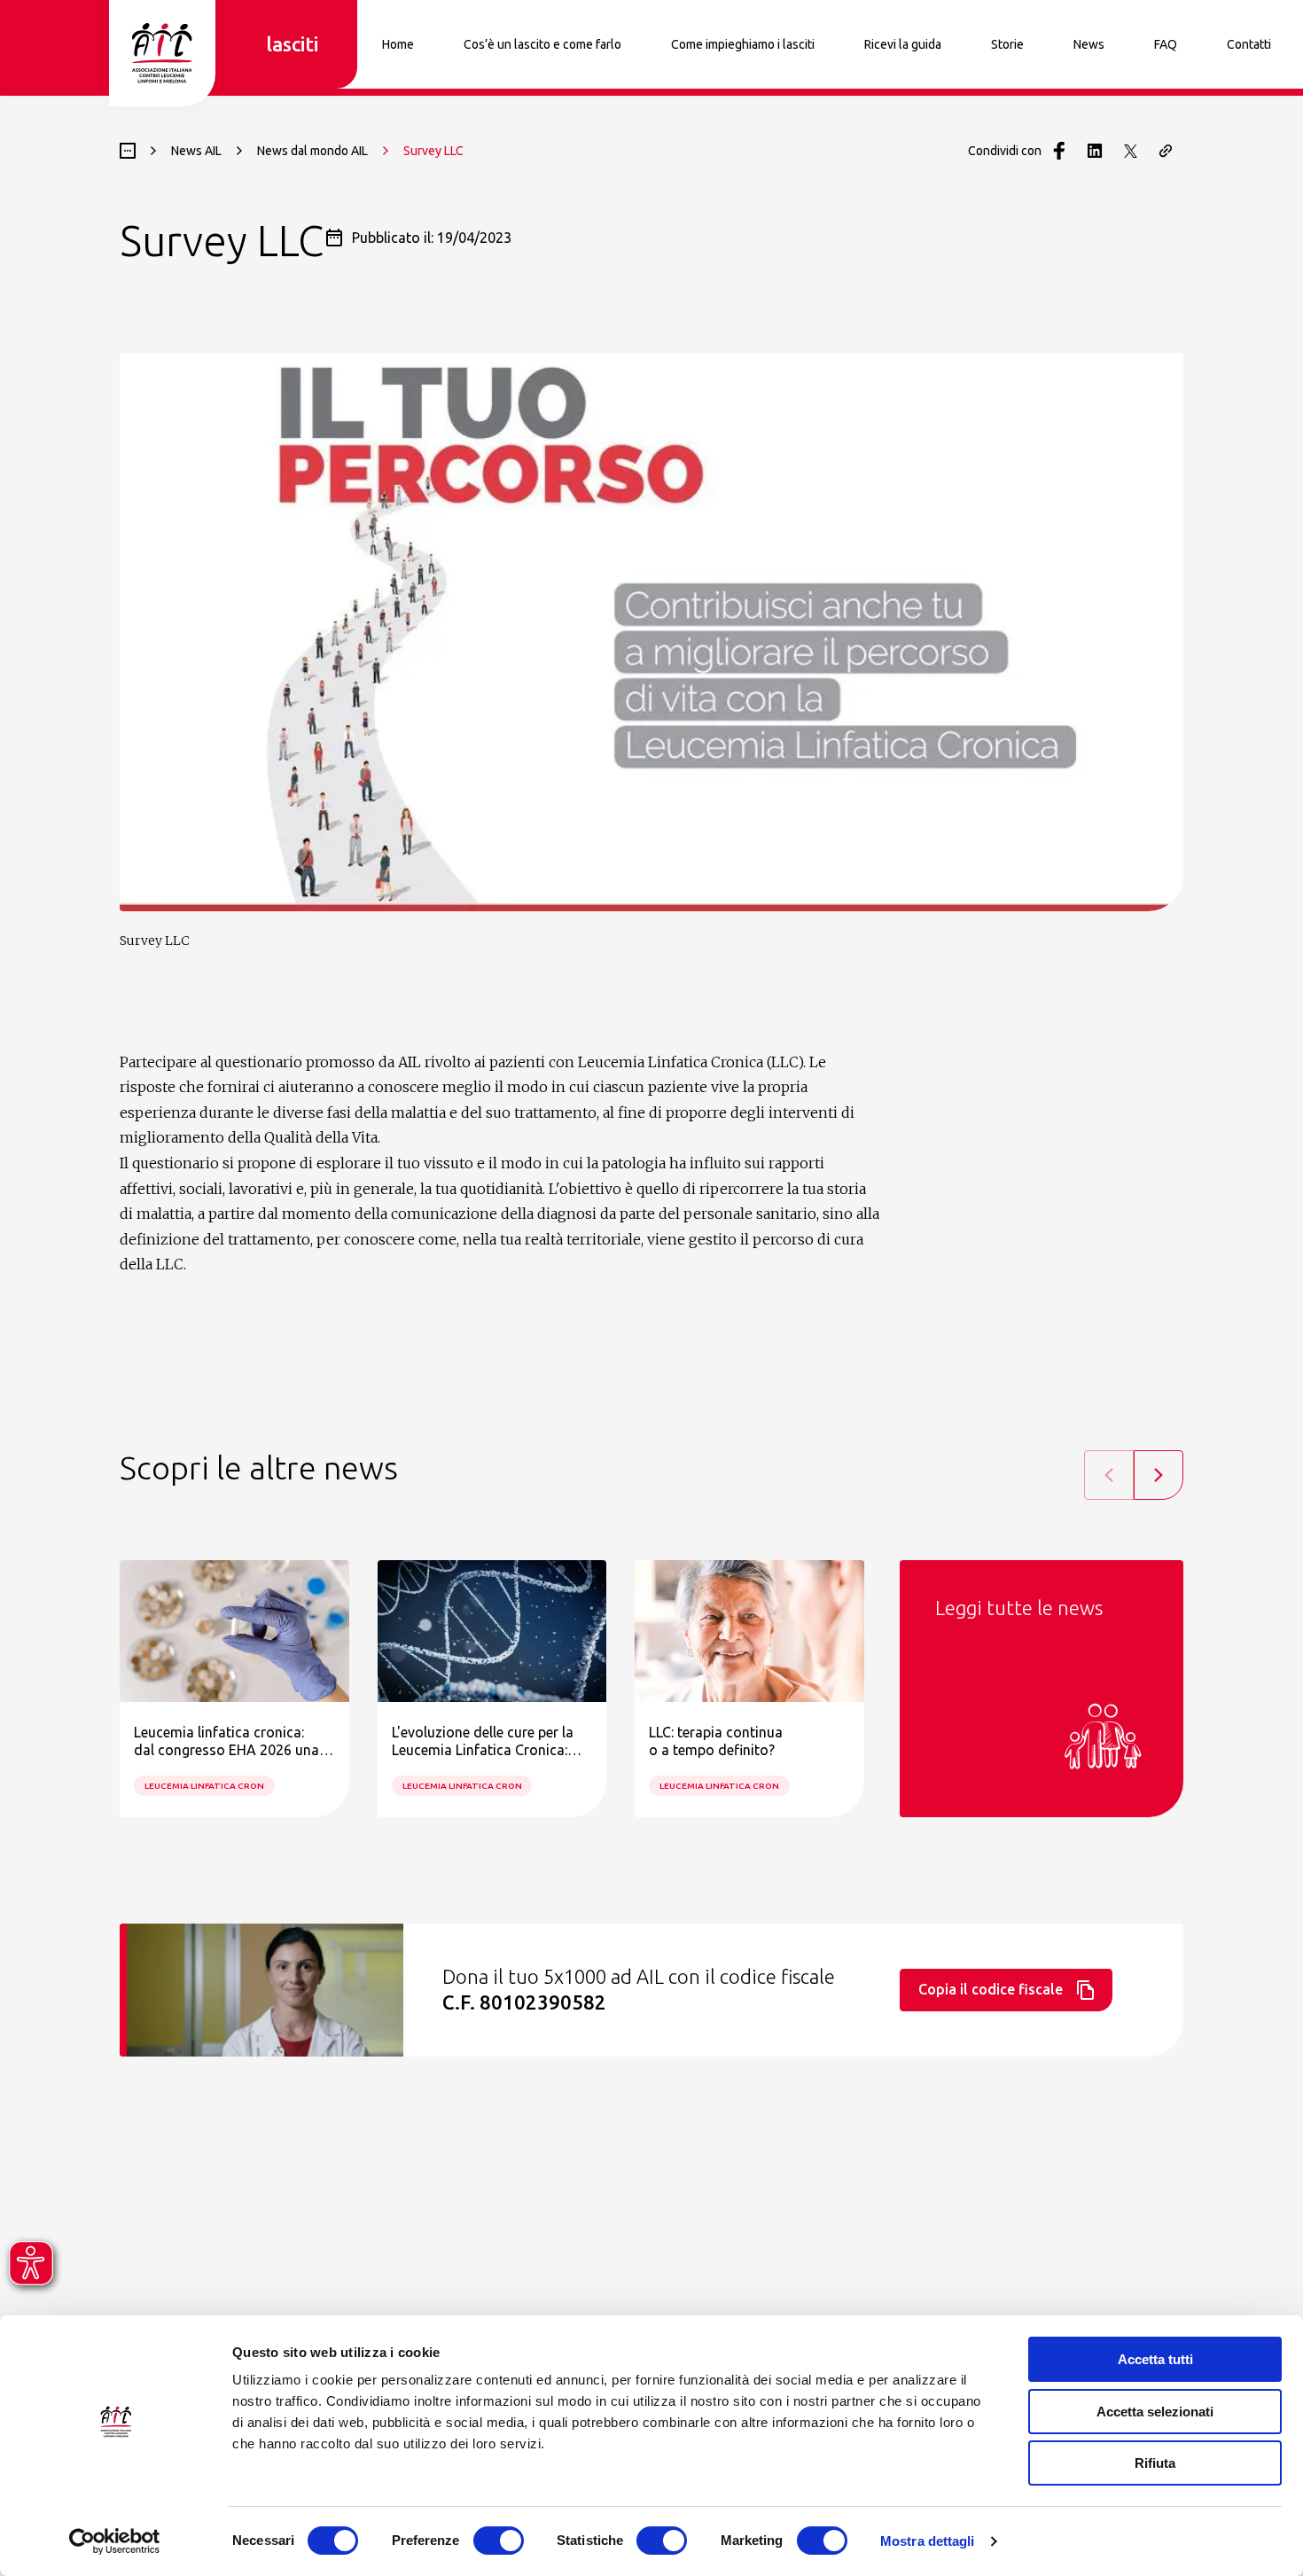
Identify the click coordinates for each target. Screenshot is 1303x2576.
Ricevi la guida (903, 44)
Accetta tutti (1155, 2359)
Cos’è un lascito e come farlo (542, 44)
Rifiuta (1155, 2463)
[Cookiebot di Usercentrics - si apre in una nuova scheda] (115, 2541)
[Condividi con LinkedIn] (1095, 151)
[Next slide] (1159, 1475)
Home (398, 44)
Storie (1007, 44)
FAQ (1166, 44)
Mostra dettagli (928, 2541)
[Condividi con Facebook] (1059, 151)
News (1089, 44)
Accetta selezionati (1155, 2412)
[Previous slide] (1109, 1475)
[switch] (499, 2541)
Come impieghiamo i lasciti (743, 44)
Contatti (1249, 44)
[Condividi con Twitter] (1130, 151)
